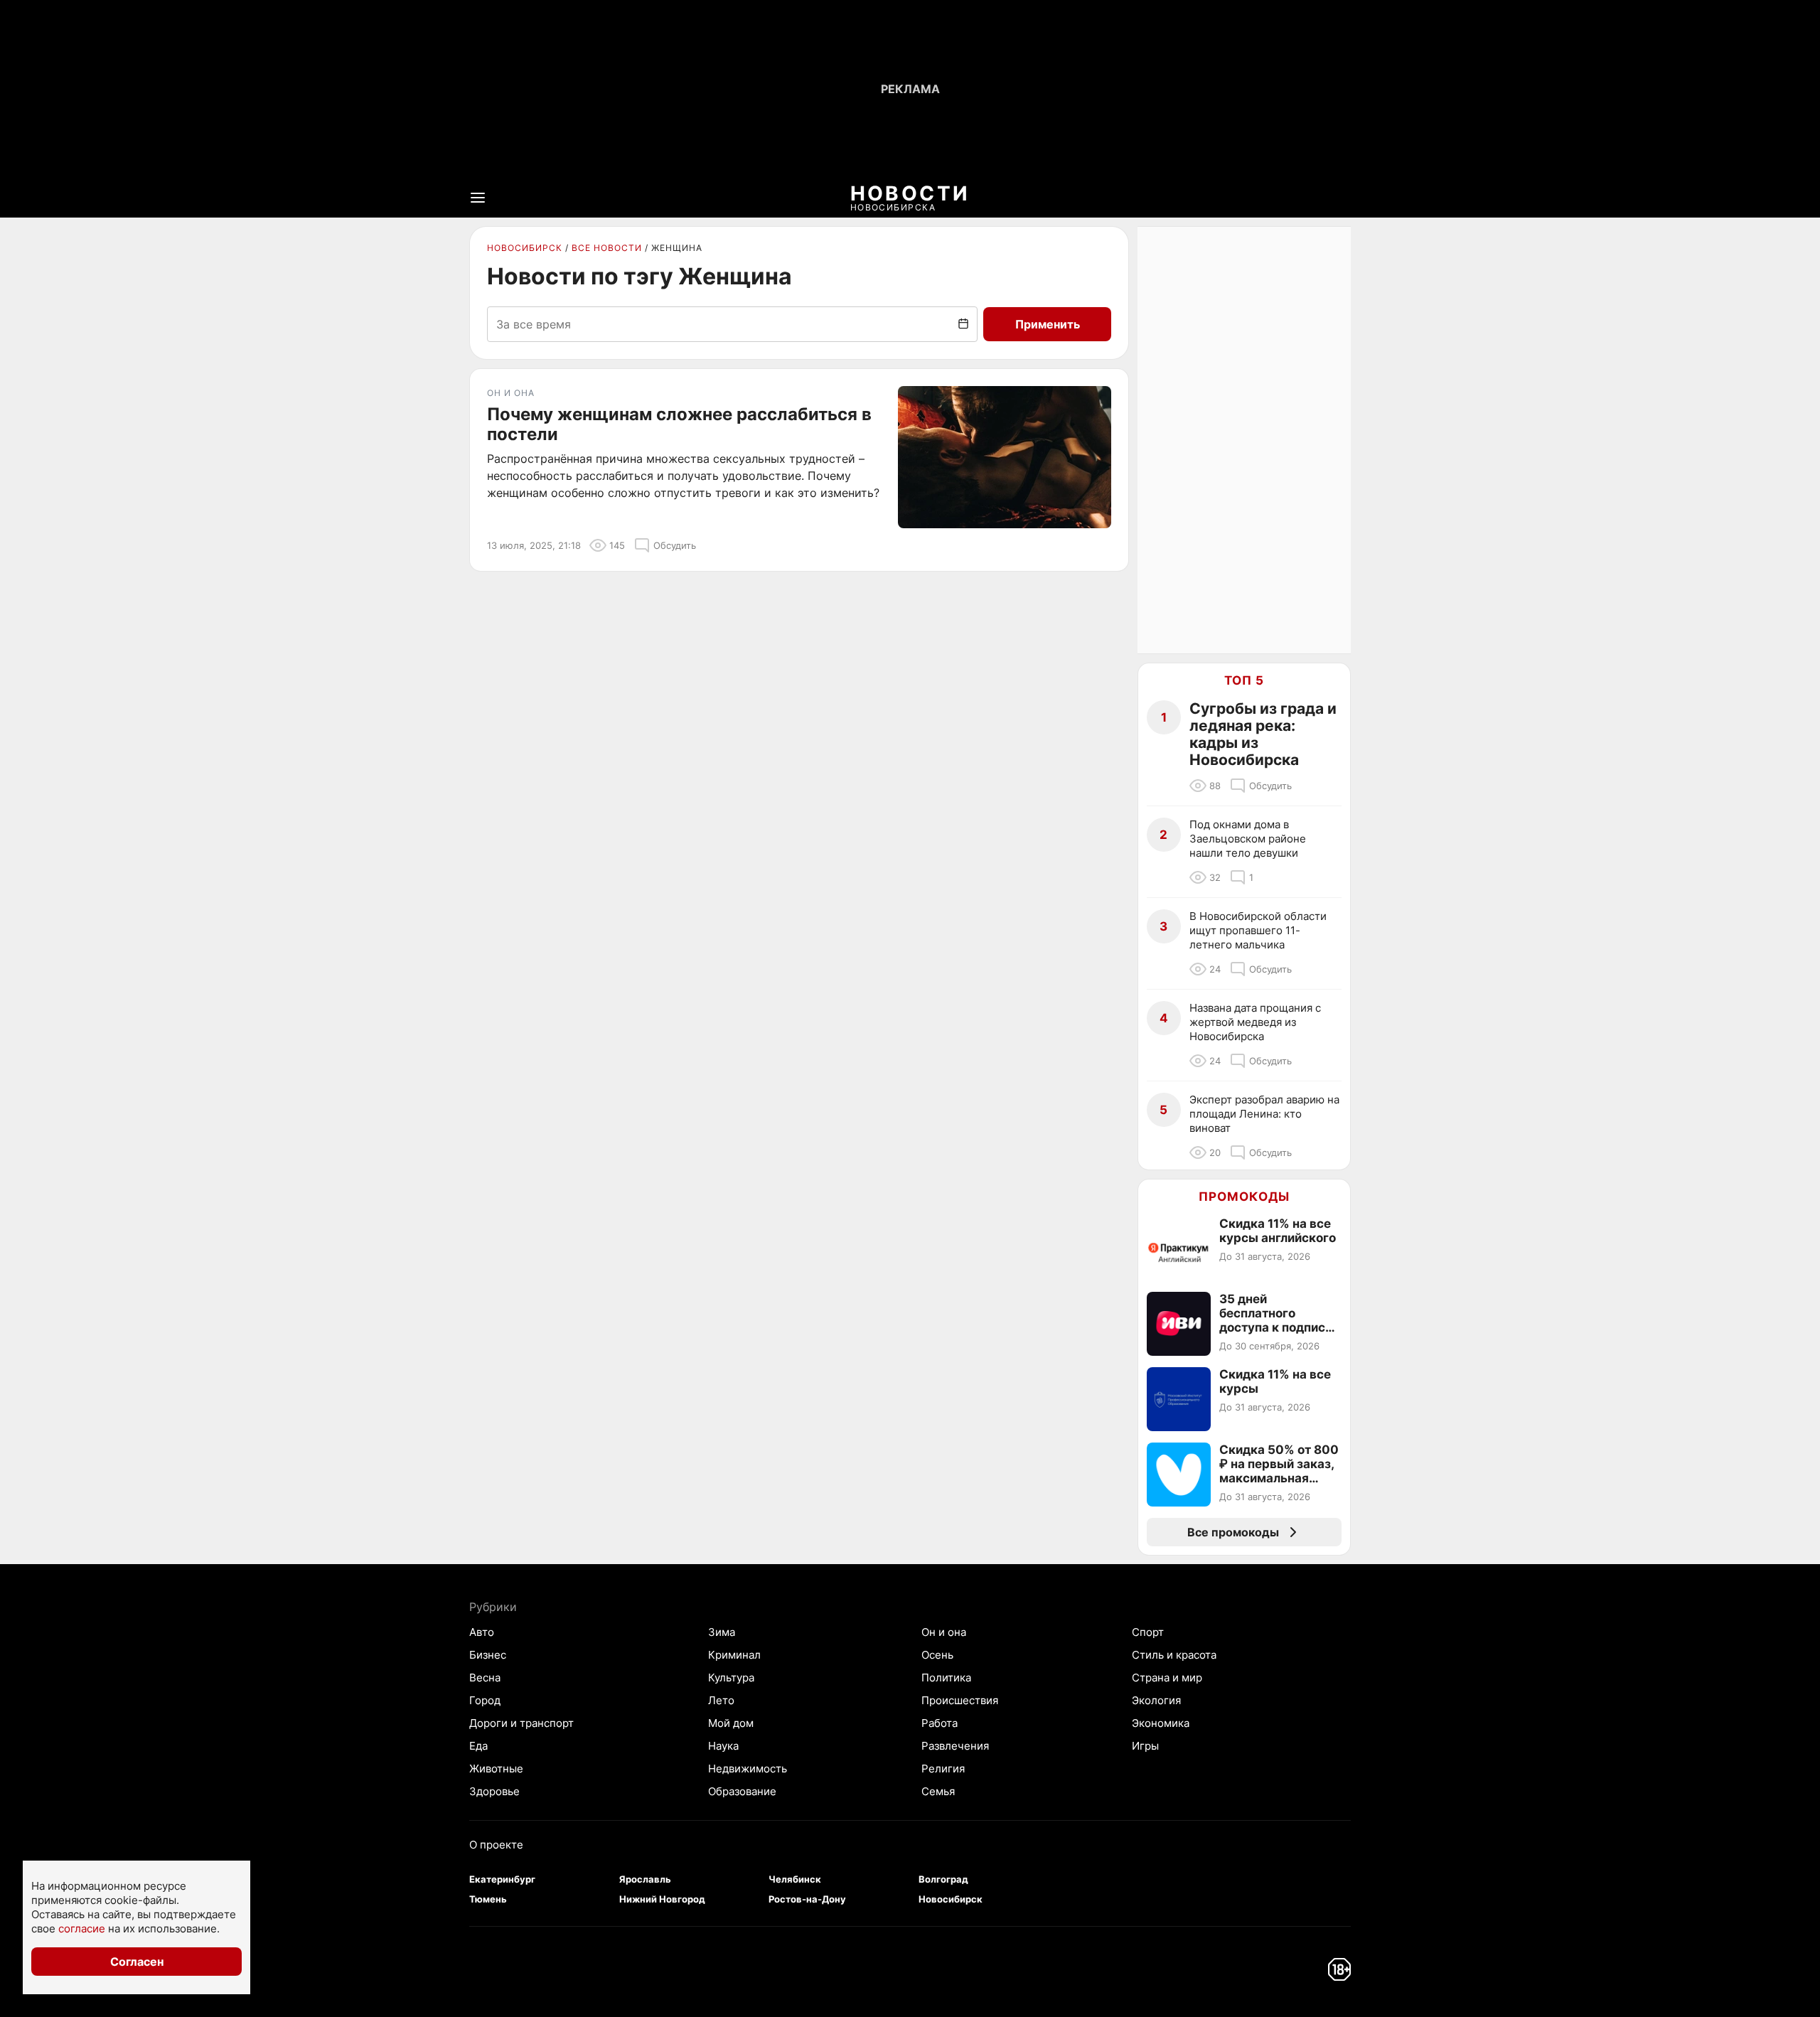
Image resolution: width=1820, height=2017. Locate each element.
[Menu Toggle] (478, 198)
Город (485, 1700)
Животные (496, 1769)
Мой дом (731, 1723)
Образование (742, 1791)
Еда (478, 1746)
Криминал (734, 1655)
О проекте (496, 1845)
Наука (723, 1746)
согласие (82, 1928)
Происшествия (960, 1700)
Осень (937, 1655)
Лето (721, 1700)
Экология (1156, 1700)
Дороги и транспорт (521, 1723)
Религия (943, 1769)
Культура (731, 1678)
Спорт (1148, 1632)
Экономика (1161, 1723)
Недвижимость (748, 1769)
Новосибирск (525, 248)
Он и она (944, 1632)
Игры (1145, 1746)
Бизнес (488, 1655)
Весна (485, 1678)
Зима (722, 1632)
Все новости (607, 248)
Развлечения (955, 1746)
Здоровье (494, 1791)
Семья (938, 1791)
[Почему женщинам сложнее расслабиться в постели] (1005, 457)
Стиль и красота (1174, 1655)
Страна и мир (1167, 1678)
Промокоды (1244, 1197)
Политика (946, 1678)
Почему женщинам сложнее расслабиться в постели (679, 424)
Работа (940, 1723)
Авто (482, 1632)
